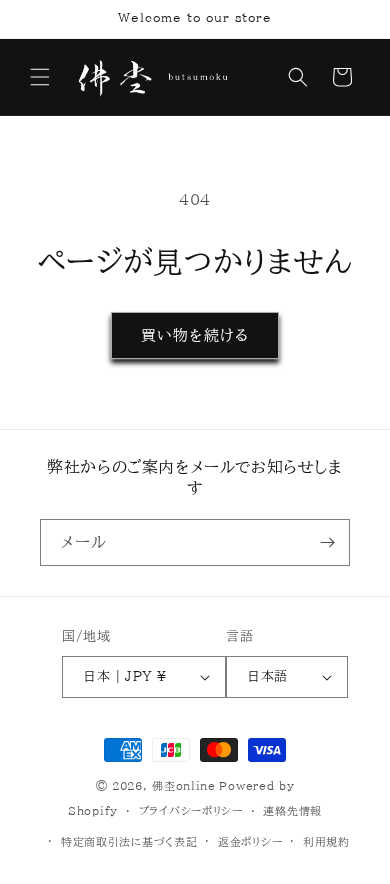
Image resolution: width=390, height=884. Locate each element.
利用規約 (326, 841)
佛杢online (184, 785)
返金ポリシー (250, 841)
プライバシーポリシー (191, 810)
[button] (40, 77)
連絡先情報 (292, 810)
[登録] (327, 542)
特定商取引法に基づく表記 (129, 841)
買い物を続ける (195, 335)
